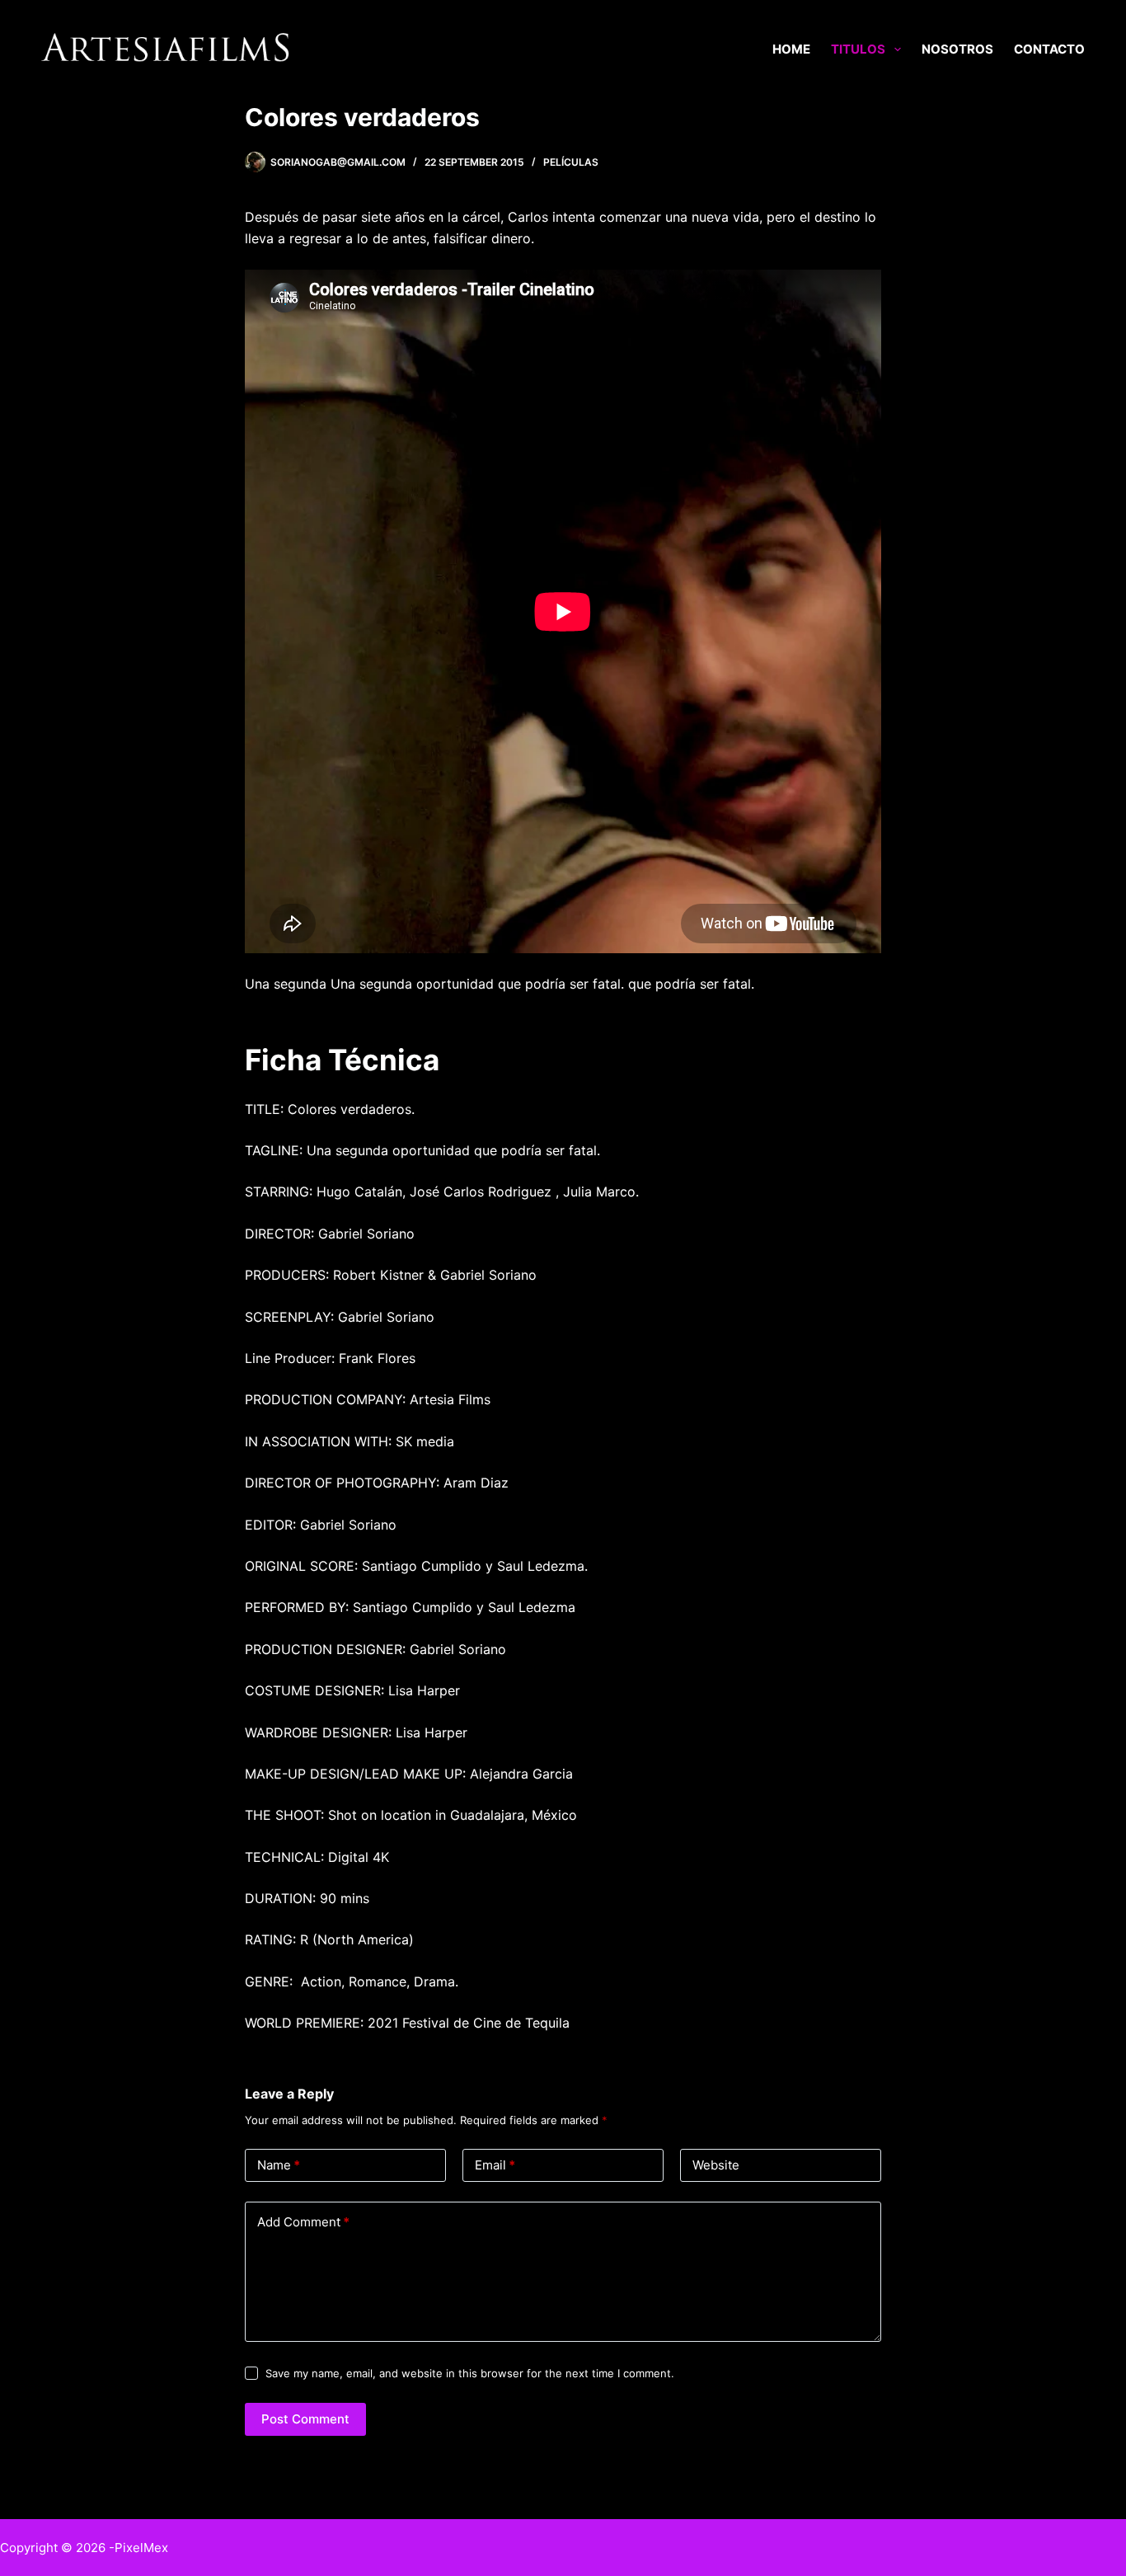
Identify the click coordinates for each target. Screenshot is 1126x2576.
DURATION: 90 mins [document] (307, 1898)
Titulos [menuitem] (858, 49)
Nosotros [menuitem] (957, 49)
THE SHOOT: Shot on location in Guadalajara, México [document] (411, 1815)
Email (495, 2165)
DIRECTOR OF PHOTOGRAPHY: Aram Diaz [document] (377, 1483)
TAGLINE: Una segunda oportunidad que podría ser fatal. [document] (422, 1150)
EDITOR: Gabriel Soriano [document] (321, 1525)
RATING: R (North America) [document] (329, 1939)
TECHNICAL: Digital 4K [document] (317, 1857)
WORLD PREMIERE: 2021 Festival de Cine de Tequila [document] (407, 2023)
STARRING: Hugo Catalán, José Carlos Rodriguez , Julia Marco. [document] (442, 1192)
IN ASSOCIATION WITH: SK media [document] (350, 1441)
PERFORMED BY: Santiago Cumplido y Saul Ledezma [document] (410, 1607)
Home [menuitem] (791, 49)
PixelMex (141, 2548)
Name (279, 2165)
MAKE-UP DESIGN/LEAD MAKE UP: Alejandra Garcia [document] (409, 1774)
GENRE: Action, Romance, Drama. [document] (352, 1981)
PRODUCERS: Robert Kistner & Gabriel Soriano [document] (391, 1275)
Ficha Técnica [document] (342, 1060)
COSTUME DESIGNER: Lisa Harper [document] (352, 1690)
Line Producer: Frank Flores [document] (332, 1358)
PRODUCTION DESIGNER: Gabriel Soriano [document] (375, 1649)
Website (716, 2165)
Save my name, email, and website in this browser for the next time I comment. (470, 2373)
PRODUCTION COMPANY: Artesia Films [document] (368, 1399)
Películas (571, 162)
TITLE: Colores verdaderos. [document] (330, 1109)
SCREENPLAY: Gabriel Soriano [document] (340, 1317)
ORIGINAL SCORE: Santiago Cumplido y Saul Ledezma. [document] (416, 1566)
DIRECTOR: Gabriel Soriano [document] (330, 1234)
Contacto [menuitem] (1049, 49)
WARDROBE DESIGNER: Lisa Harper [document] (356, 1732)
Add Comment (303, 2222)
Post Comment (305, 2419)
